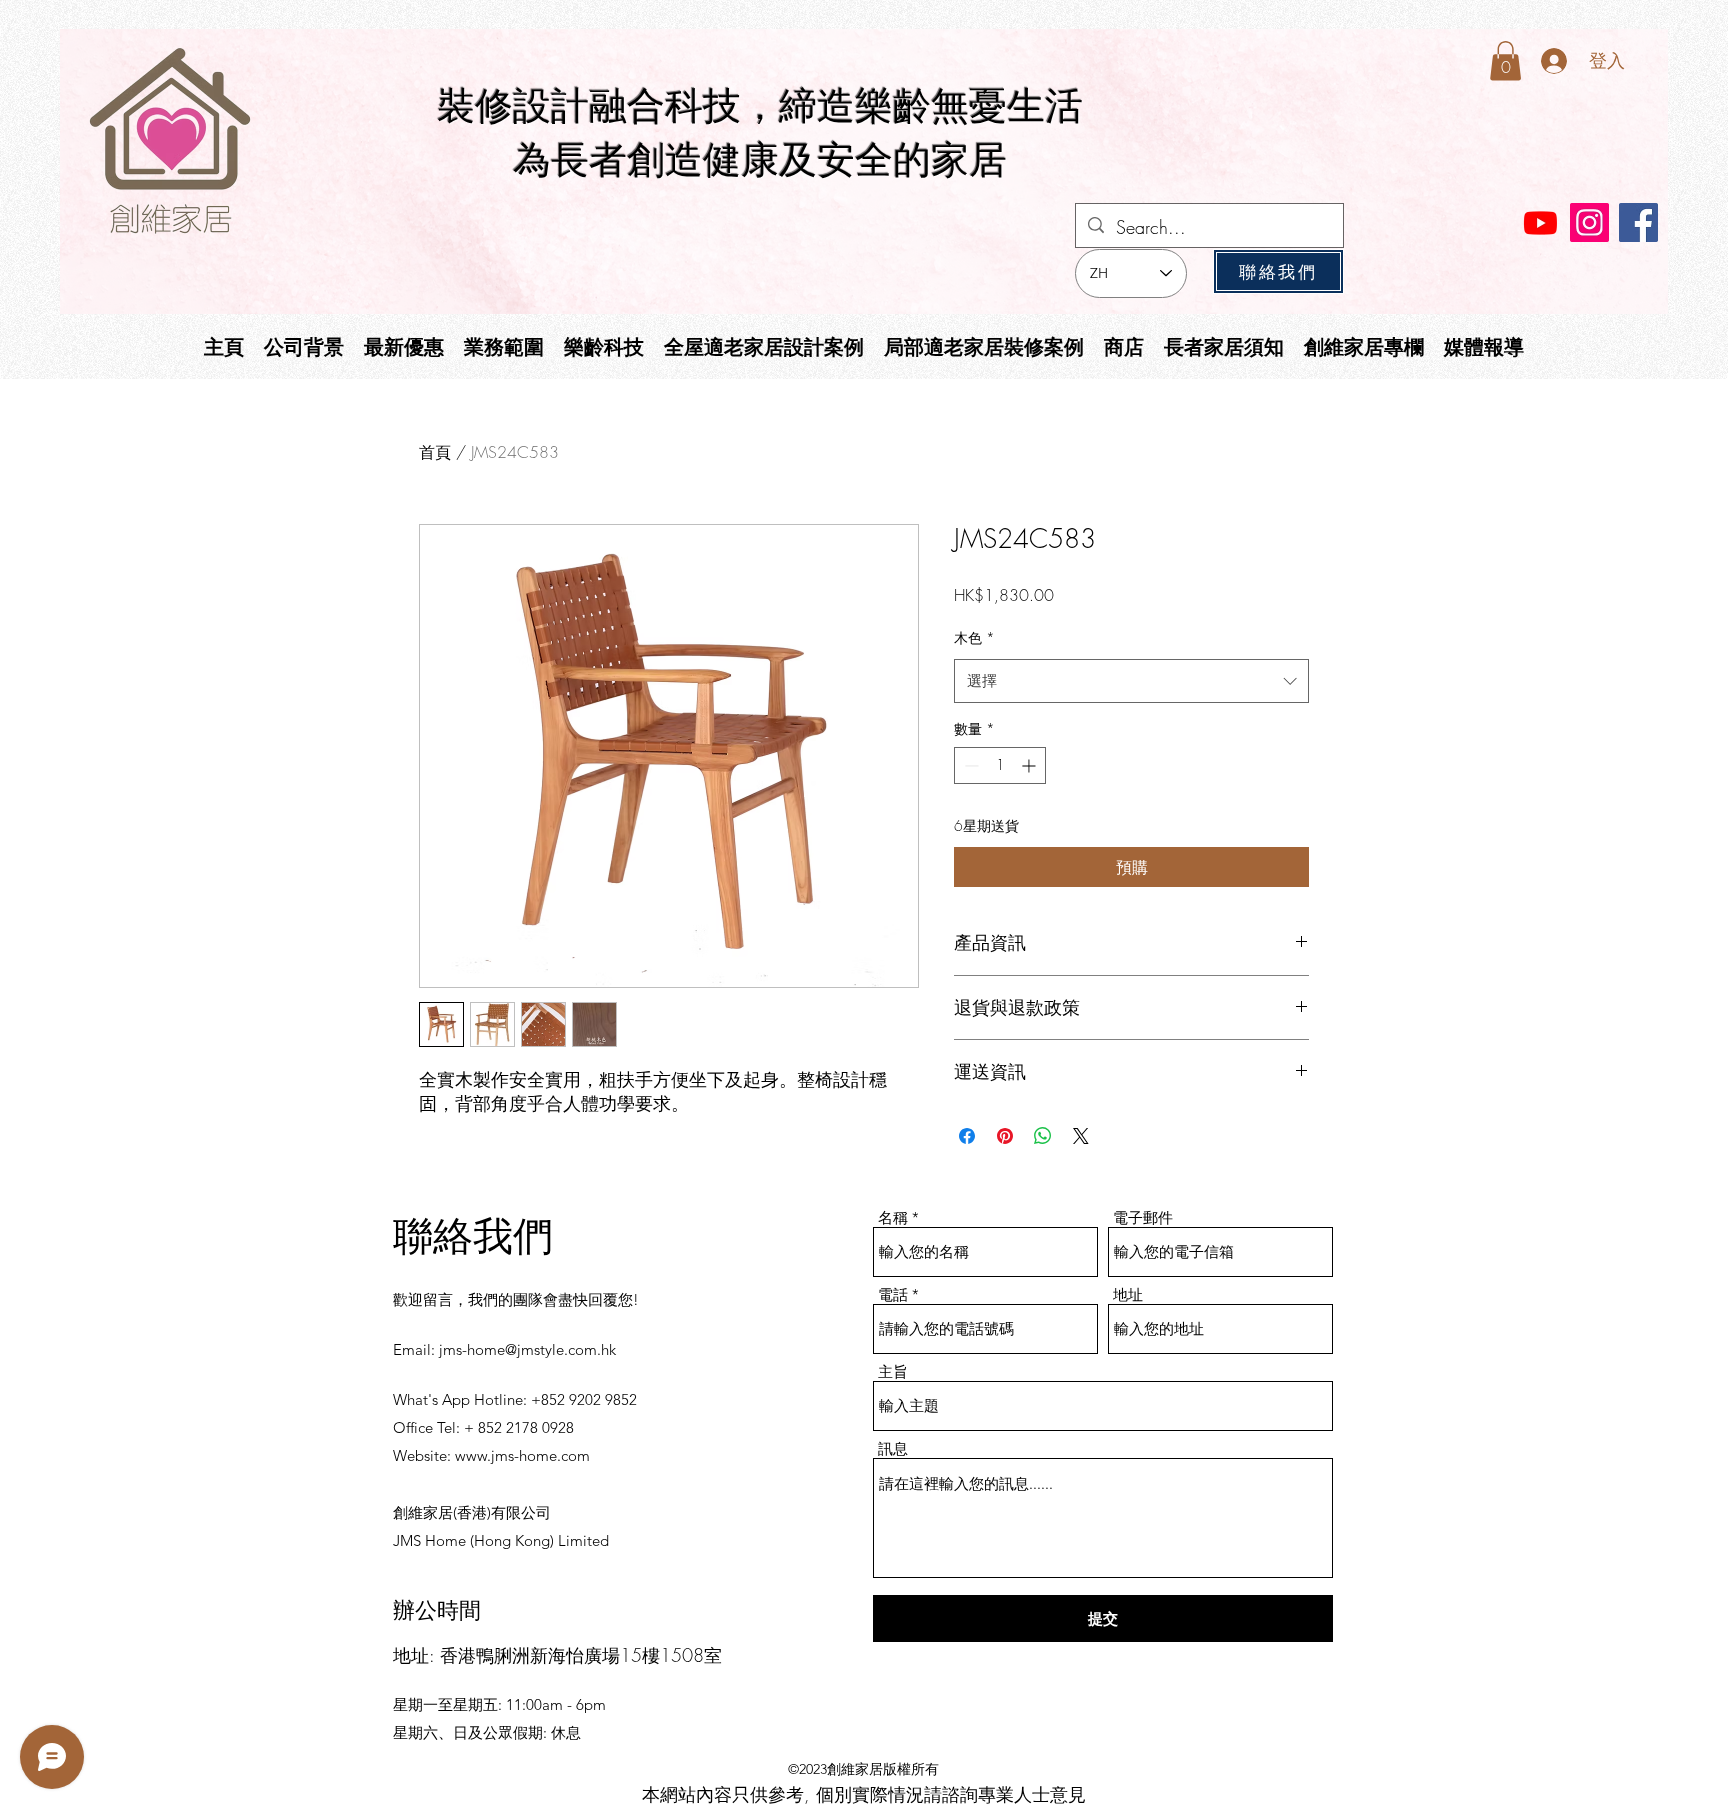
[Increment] (1030, 765)
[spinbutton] (1000, 765)
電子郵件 (1143, 1217)
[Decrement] (969, 765)
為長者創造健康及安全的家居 (760, 160)
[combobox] (1131, 681)
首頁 (435, 452)
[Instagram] (1589, 222)
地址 (1128, 1294)
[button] (1505, 60)
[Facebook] (1638, 222)
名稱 (893, 1217)
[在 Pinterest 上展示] (1005, 1136)
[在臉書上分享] (967, 1136)
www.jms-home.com (522, 1455)
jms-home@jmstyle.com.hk (527, 1349)
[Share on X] (1081, 1136)
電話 (893, 1294)
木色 (974, 637)
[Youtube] (1540, 222)
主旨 (893, 1371)
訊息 (893, 1448)
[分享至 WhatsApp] (1043, 1136)
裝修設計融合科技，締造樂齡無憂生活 (760, 106)
